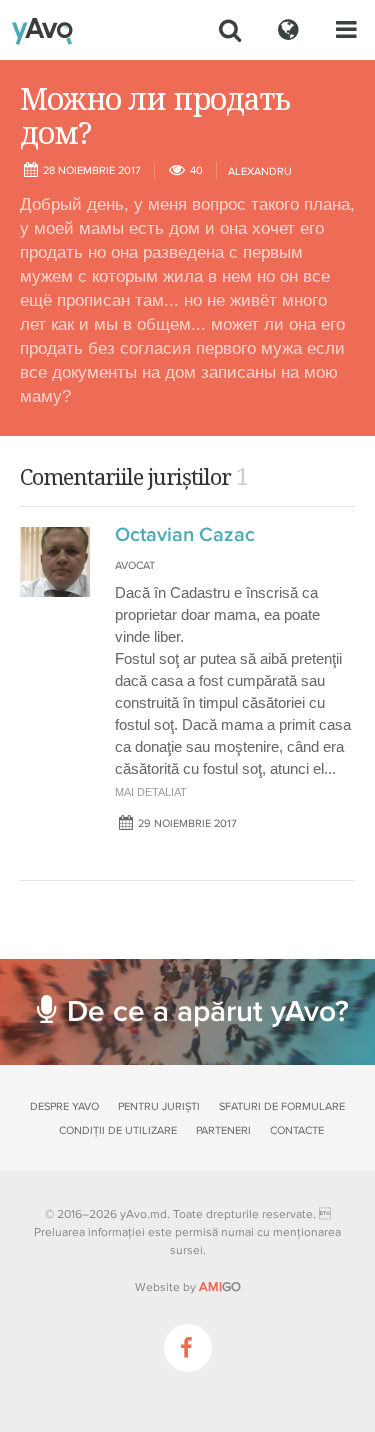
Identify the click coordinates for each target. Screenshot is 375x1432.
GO (220, 1287)
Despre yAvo (64, 1106)
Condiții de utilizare (118, 1130)
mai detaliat (151, 792)
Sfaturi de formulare (282, 1106)
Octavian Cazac (185, 535)
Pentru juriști (159, 1106)
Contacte (297, 1130)
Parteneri (223, 1130)
